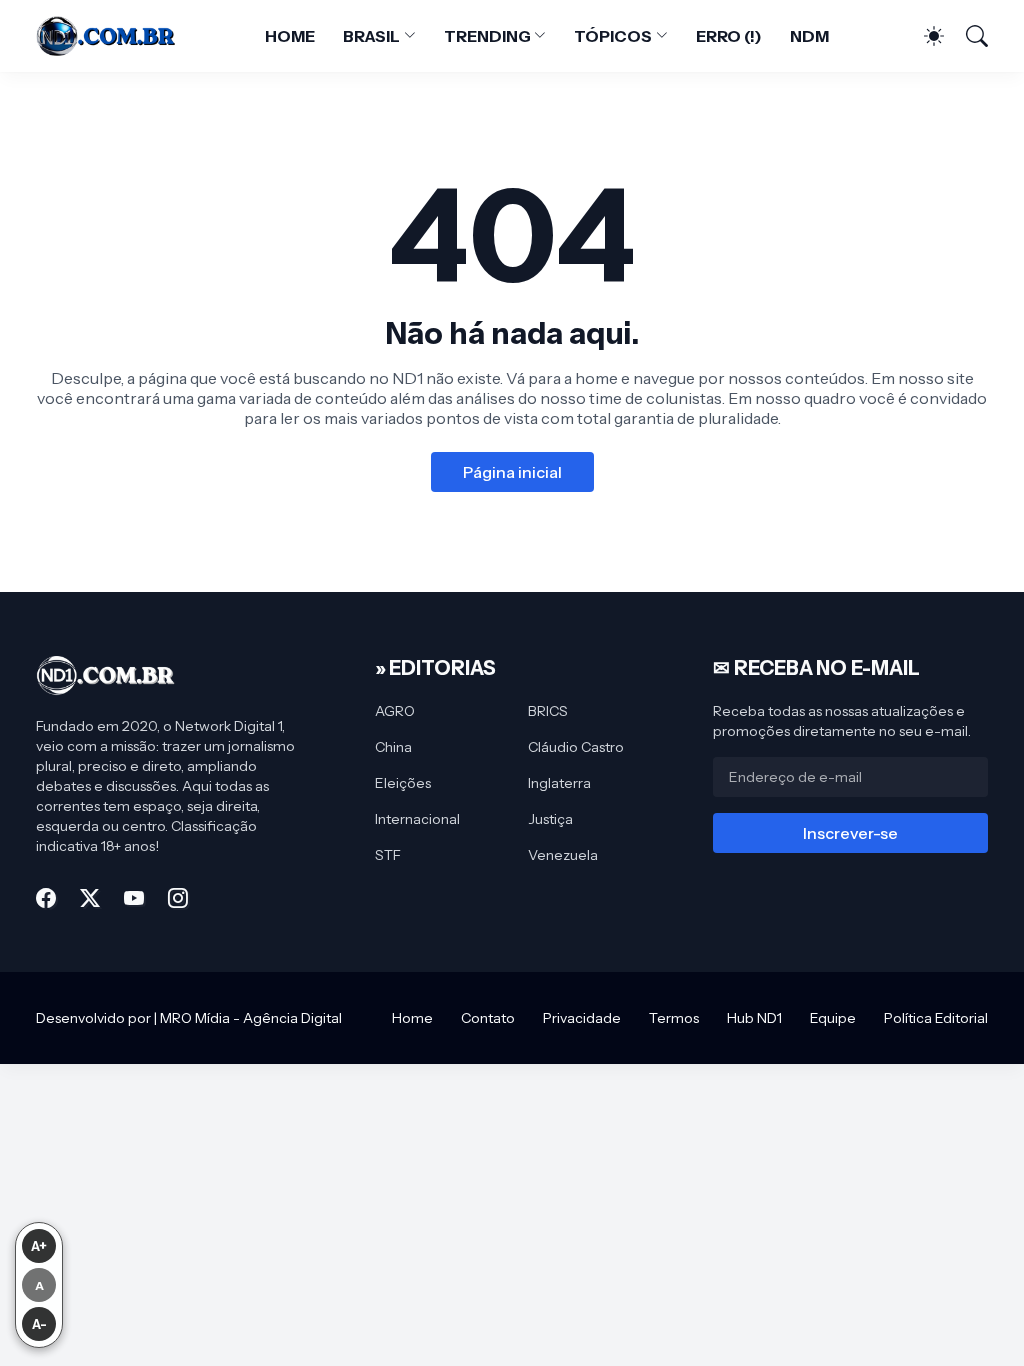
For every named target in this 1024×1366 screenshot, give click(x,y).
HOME (290, 36)
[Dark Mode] (924, 36)
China (393, 747)
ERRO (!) (729, 36)
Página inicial (512, 472)
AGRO (395, 711)
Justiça (550, 819)
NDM (809, 36)
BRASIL (372, 36)
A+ (39, 1246)
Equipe (833, 1018)
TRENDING (487, 36)
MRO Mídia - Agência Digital (251, 1018)
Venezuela (563, 855)
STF (388, 855)
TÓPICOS (612, 36)
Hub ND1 (754, 1018)
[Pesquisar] (968, 36)
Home (412, 1018)
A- (39, 1324)
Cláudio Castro (576, 747)
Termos (674, 1018)
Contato (488, 1018)
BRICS (548, 711)
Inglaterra (559, 783)
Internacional (417, 819)
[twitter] (90, 898)
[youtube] (134, 898)
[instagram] (178, 898)
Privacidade (582, 1018)
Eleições (403, 783)
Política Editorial (936, 1018)
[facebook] (46, 898)
